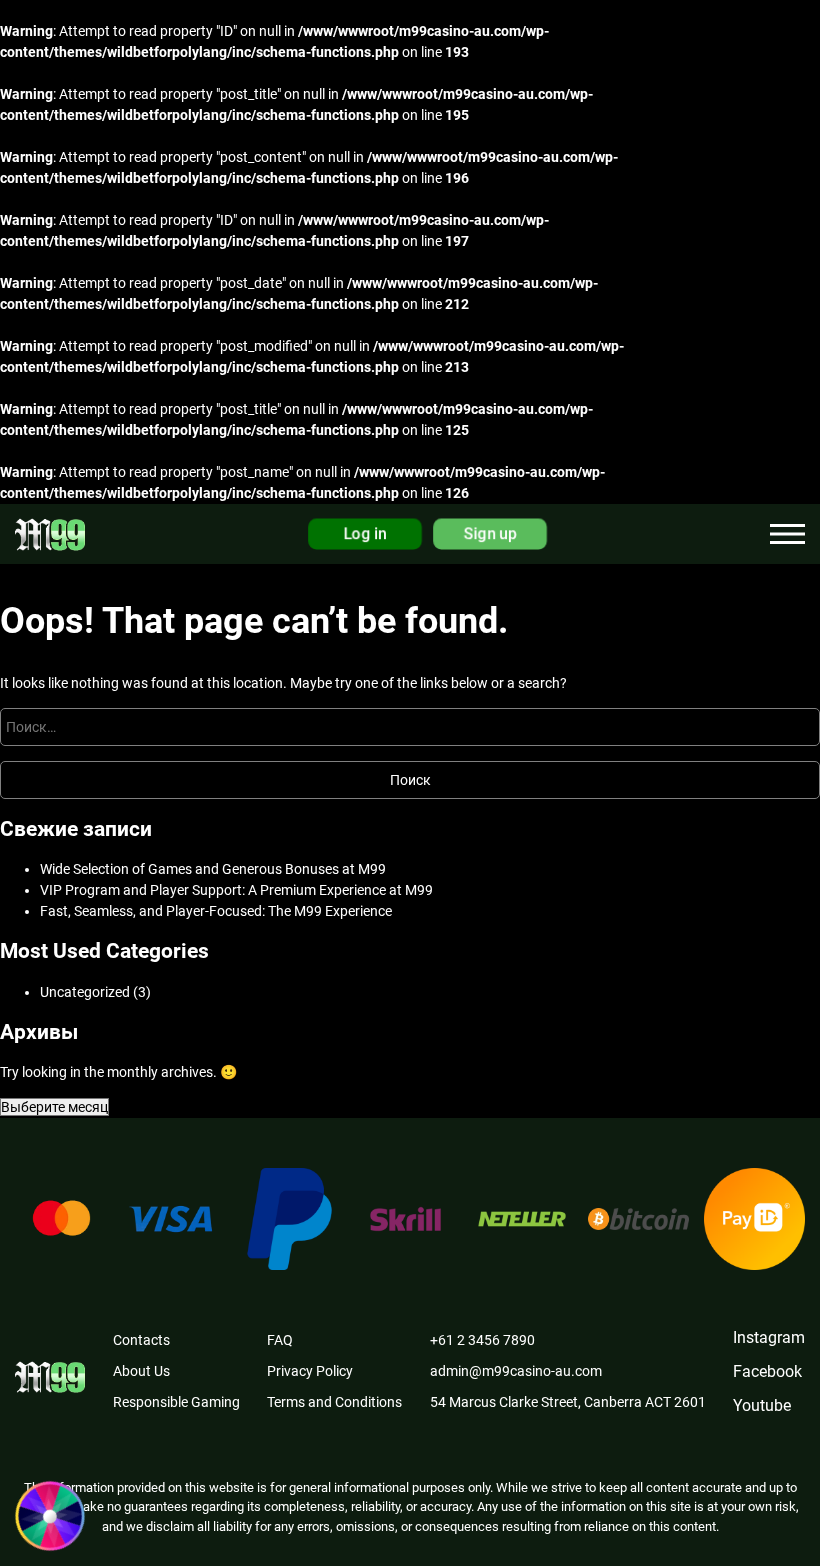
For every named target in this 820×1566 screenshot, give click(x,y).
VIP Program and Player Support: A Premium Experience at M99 (236, 890)
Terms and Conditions (334, 1402)
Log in (365, 534)
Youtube (762, 1405)
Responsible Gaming (176, 1402)
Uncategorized (85, 992)
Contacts (141, 1340)
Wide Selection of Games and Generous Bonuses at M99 (213, 869)
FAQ (280, 1340)
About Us (141, 1371)
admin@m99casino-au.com (516, 1371)
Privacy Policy (310, 1371)
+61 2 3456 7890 (482, 1340)
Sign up (490, 534)
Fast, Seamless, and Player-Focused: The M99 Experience (216, 911)
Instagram (769, 1337)
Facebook (767, 1371)
